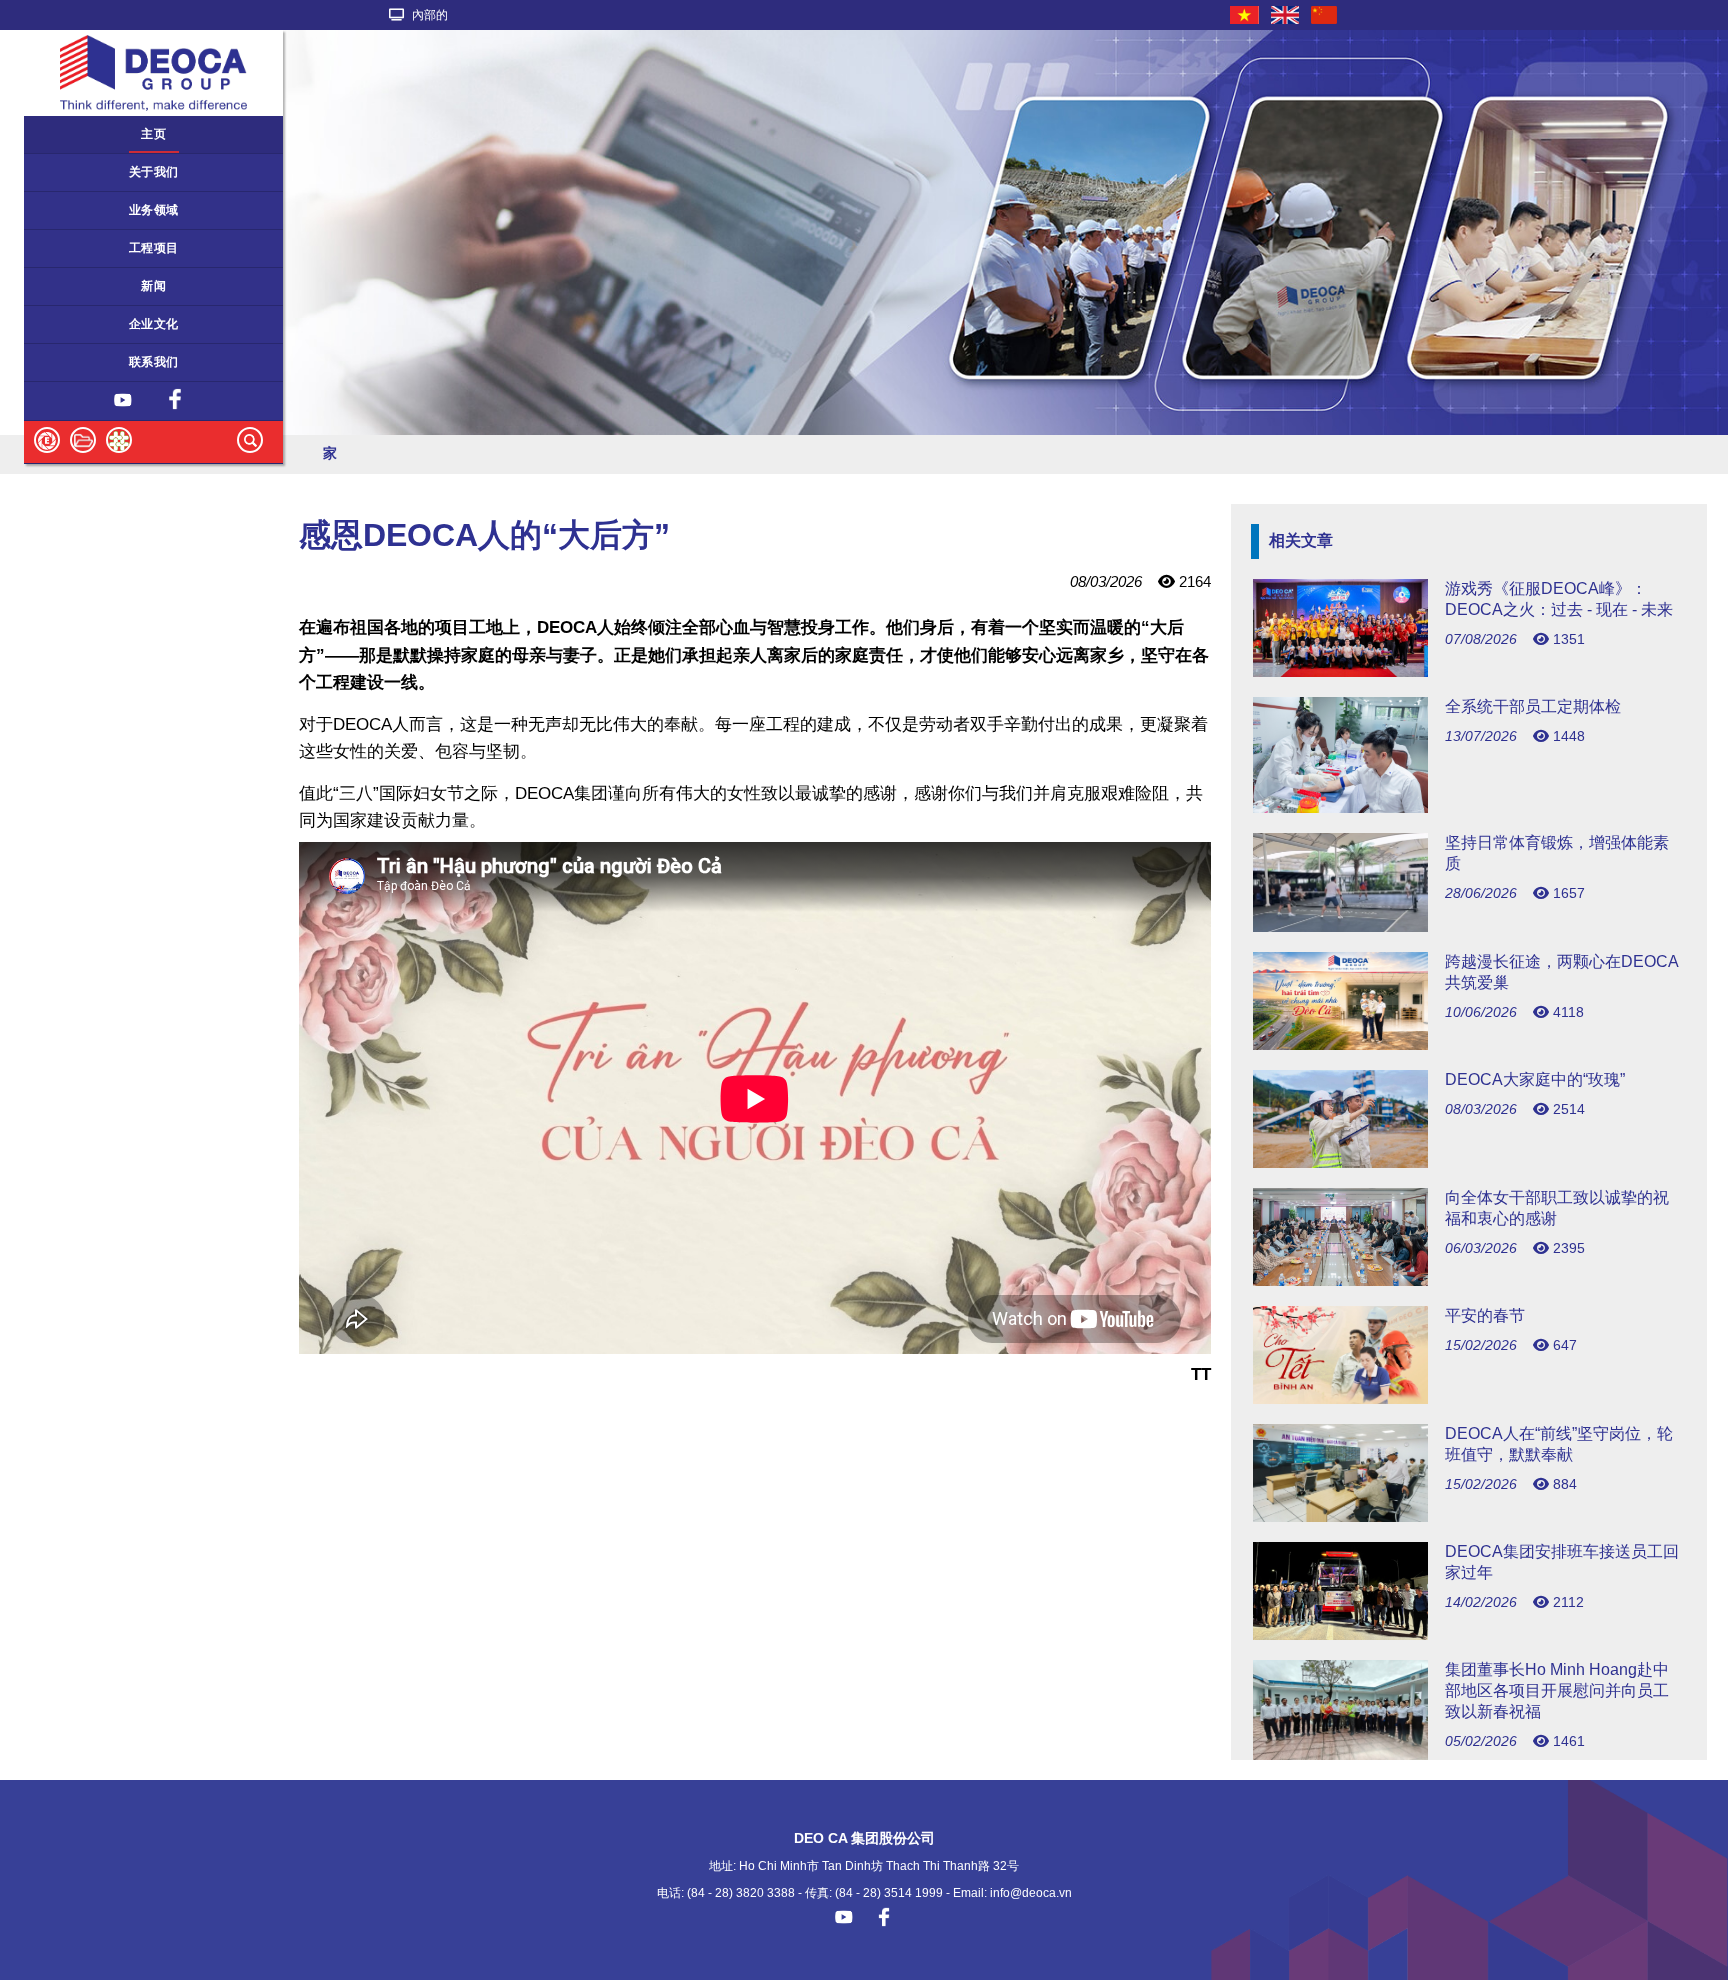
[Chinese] (1325, 15)
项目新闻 (59, 286)
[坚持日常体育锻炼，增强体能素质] (1469, 926)
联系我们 (154, 362)
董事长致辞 (65, 172)
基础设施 (59, 248)
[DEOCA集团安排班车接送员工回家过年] (1469, 1634)
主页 (153, 134)
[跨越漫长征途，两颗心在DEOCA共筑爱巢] (1469, 1044)
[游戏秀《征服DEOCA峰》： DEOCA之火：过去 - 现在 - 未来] (1469, 671)
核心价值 (59, 324)
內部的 (428, 15)
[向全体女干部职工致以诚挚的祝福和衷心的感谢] (1469, 1280)
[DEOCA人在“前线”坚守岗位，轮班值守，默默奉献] (1469, 1516)
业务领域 (154, 210)
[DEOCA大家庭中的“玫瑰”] (1469, 1162)
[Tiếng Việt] (1245, 15)
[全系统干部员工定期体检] (1469, 807)
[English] (1286, 15)
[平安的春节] (1469, 1398)
